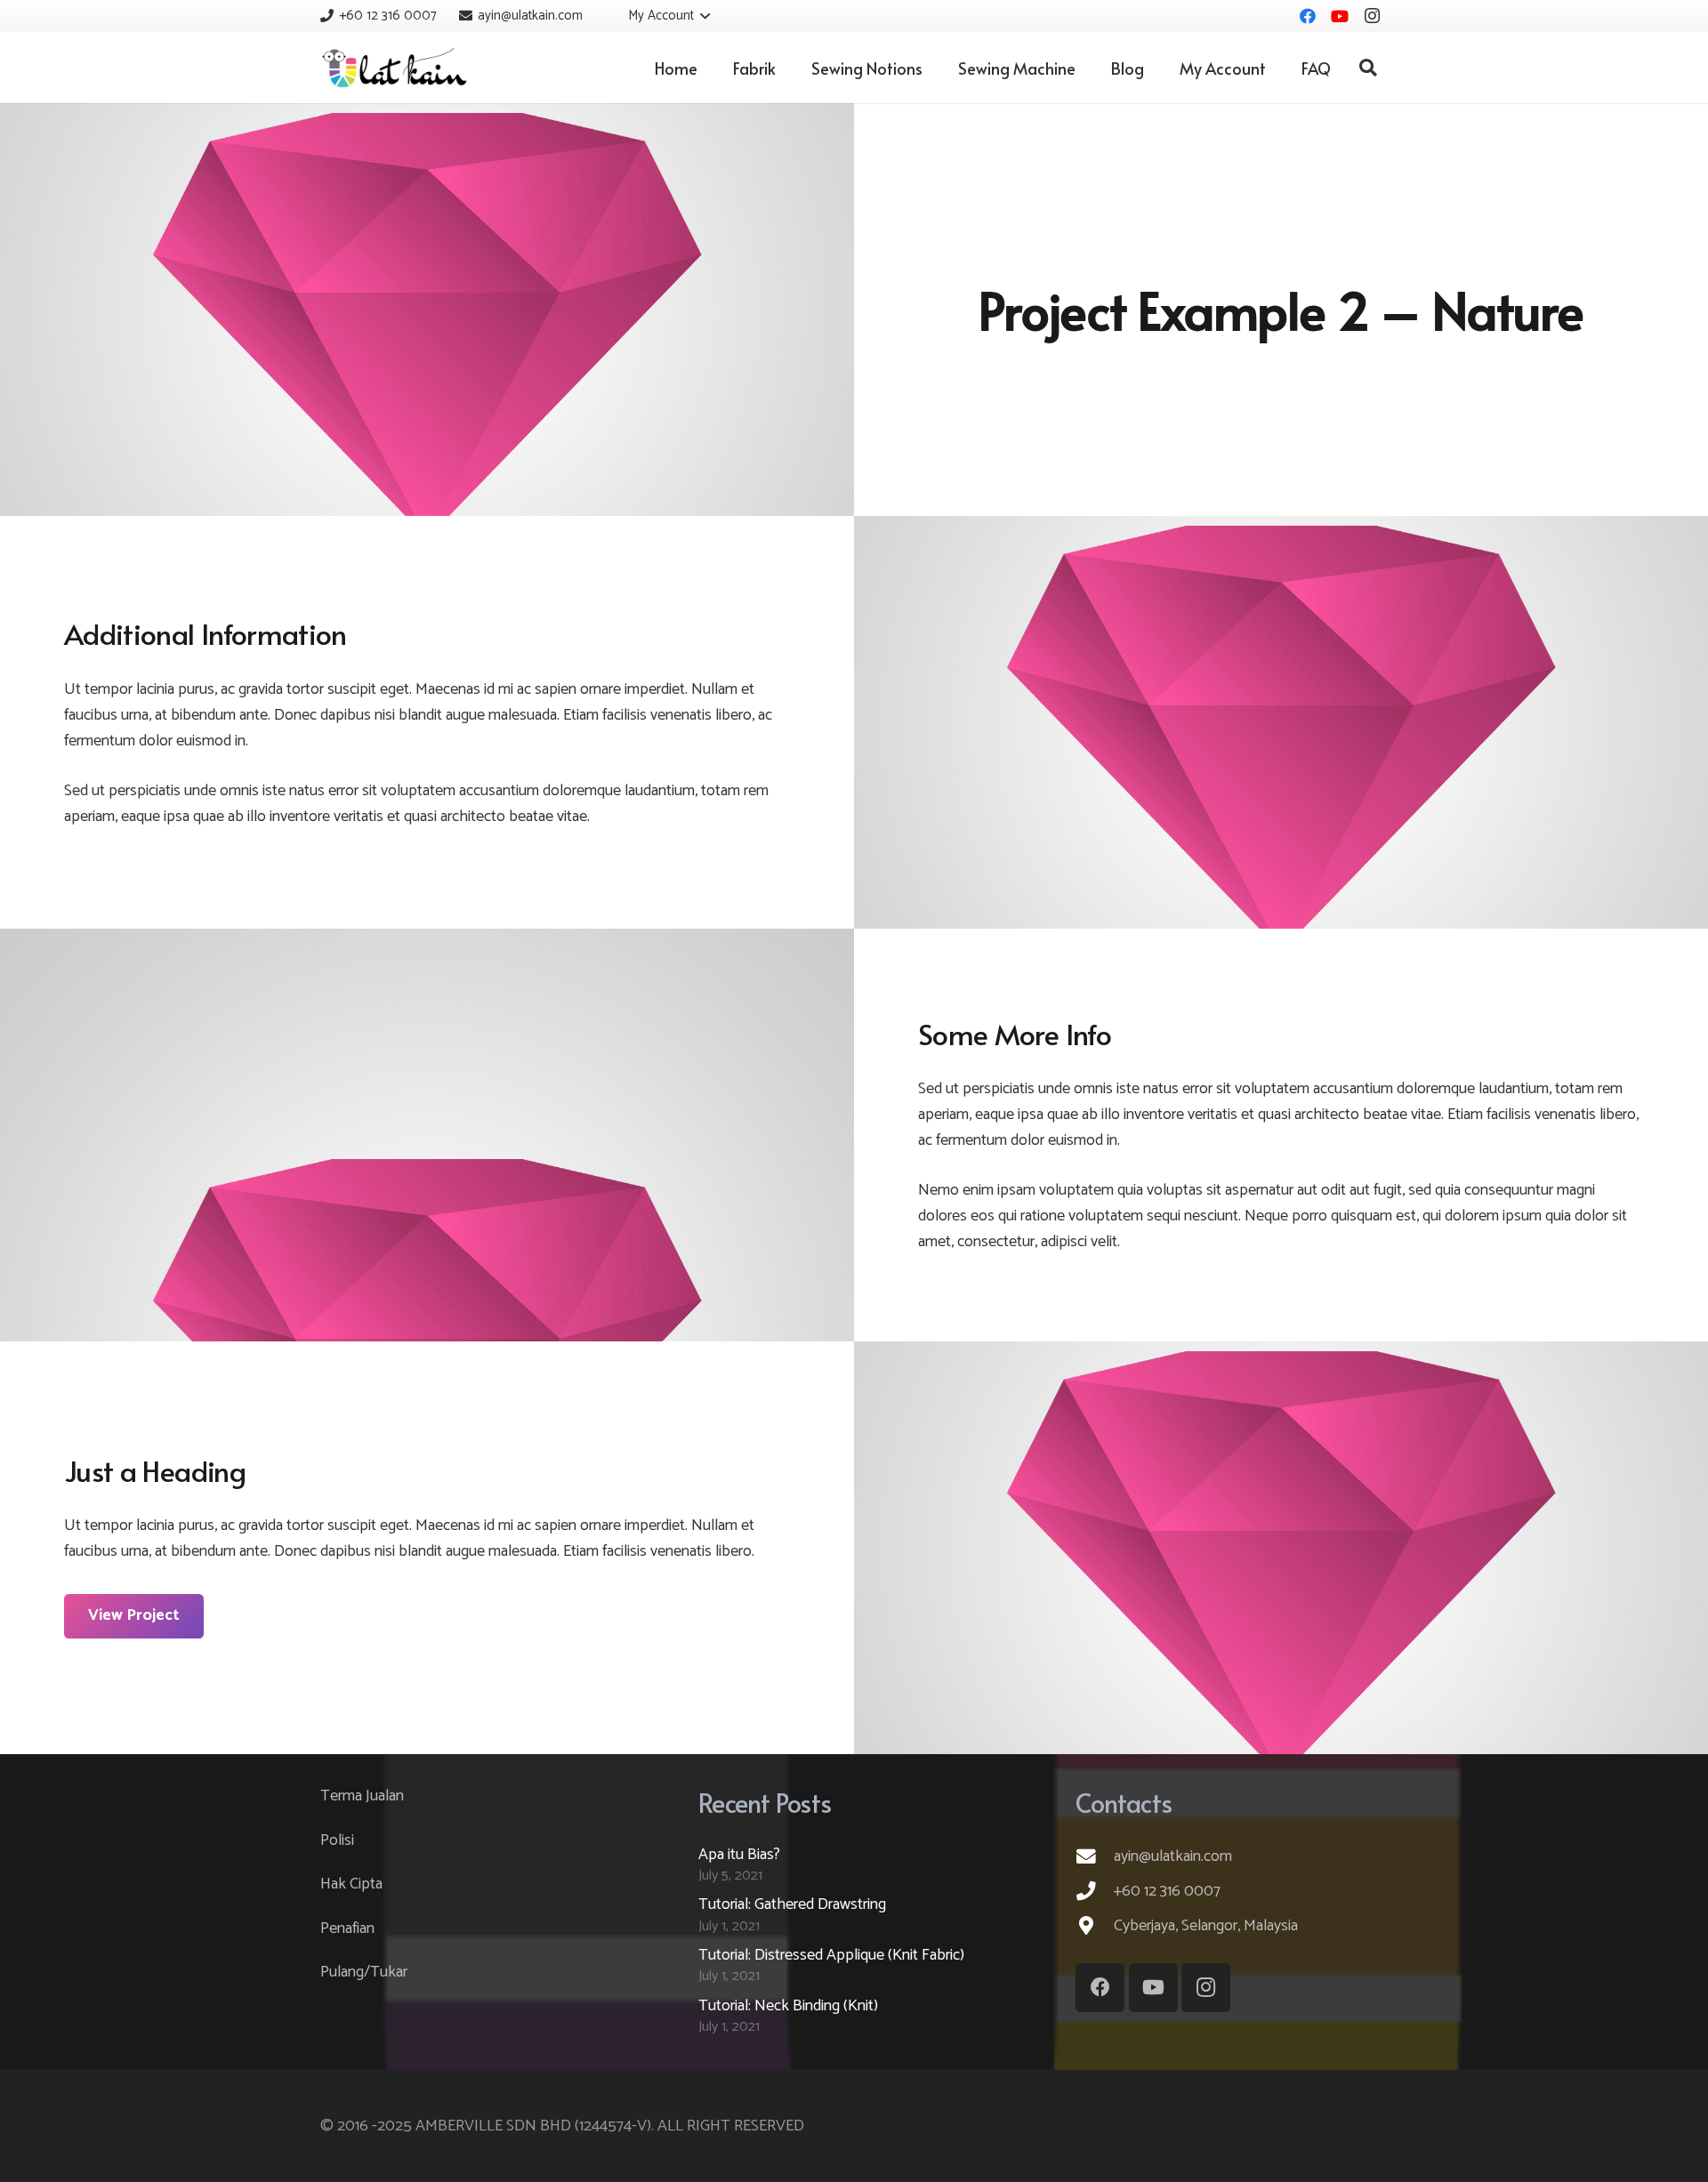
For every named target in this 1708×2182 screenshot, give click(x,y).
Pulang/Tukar (364, 1972)
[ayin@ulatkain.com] (1095, 1856)
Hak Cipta (351, 1884)
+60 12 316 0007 (1167, 1891)
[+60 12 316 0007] (1095, 1891)
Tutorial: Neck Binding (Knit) (788, 2006)
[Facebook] (1308, 16)
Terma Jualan (362, 1796)
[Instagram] (1372, 16)
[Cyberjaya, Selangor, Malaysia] (1095, 1926)
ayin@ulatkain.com (1173, 1856)
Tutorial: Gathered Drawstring (792, 1904)
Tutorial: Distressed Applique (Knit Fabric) (831, 1955)
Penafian (347, 1928)
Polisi (337, 1840)
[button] (657, 16)
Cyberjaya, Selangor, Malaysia (1206, 1926)
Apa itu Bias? (739, 1855)
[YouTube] (1340, 16)
